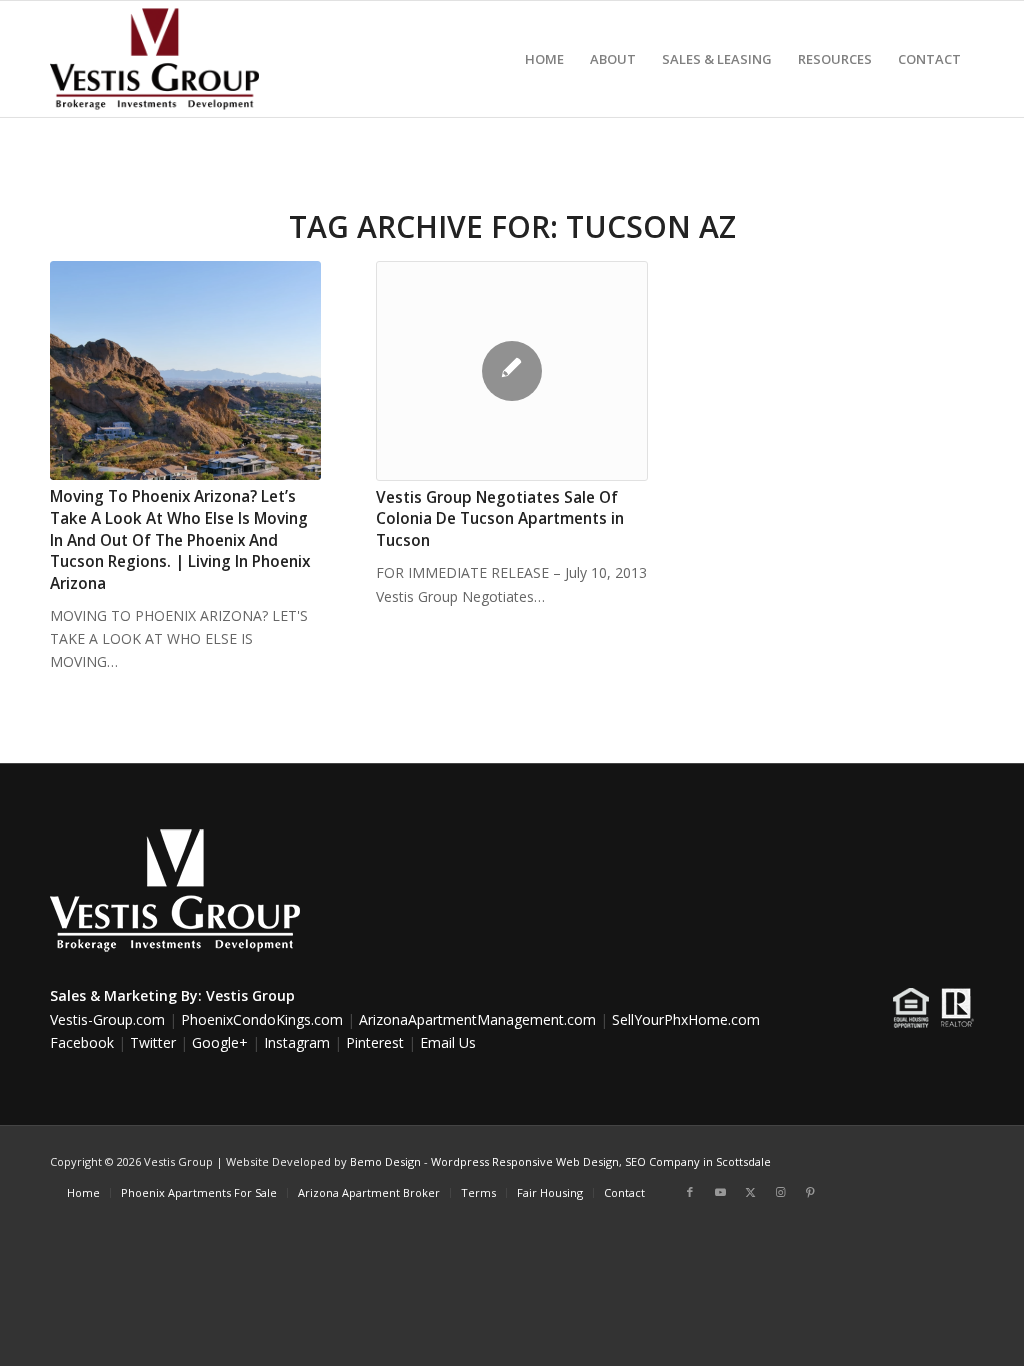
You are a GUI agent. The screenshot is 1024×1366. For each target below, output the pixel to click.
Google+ (220, 1042)
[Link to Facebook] (690, 1192)
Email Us (448, 1042)
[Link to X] (750, 1192)
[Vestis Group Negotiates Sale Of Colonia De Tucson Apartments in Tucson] (511, 371)
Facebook (82, 1042)
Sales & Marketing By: (126, 995)
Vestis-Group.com (107, 1019)
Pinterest (375, 1042)
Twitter (153, 1042)
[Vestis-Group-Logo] (154, 59)
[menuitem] (544, 59)
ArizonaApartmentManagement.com (477, 1019)
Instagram (297, 1042)
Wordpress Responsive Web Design (525, 1161)
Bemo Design (385, 1161)
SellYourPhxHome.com (686, 1019)
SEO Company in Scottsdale (698, 1161)
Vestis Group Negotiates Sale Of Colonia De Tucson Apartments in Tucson (500, 519)
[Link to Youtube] (720, 1192)
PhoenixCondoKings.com (262, 1019)
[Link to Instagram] (780, 1192)
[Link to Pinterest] (810, 1192)
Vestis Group (250, 995)
